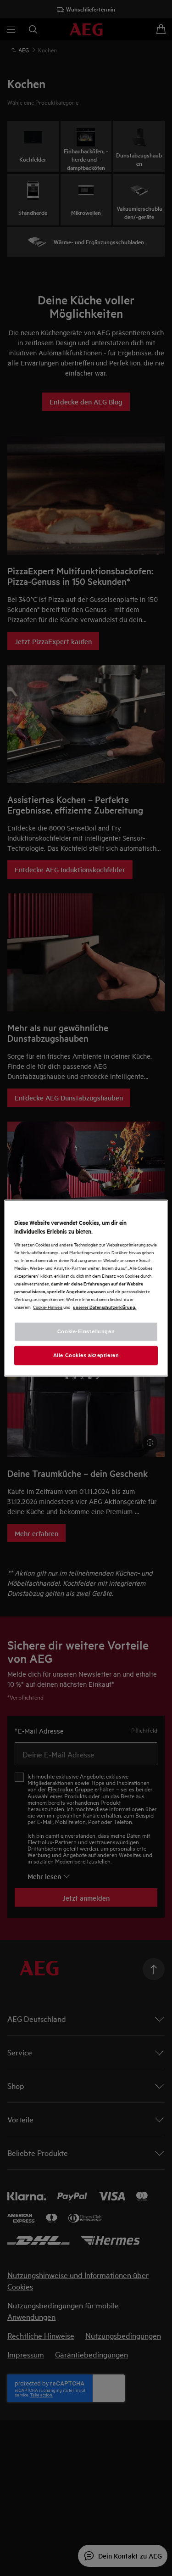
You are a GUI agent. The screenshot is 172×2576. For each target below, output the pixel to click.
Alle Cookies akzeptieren (86, 1355)
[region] (86, 1288)
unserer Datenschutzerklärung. (105, 1307)
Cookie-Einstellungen (86, 1331)
